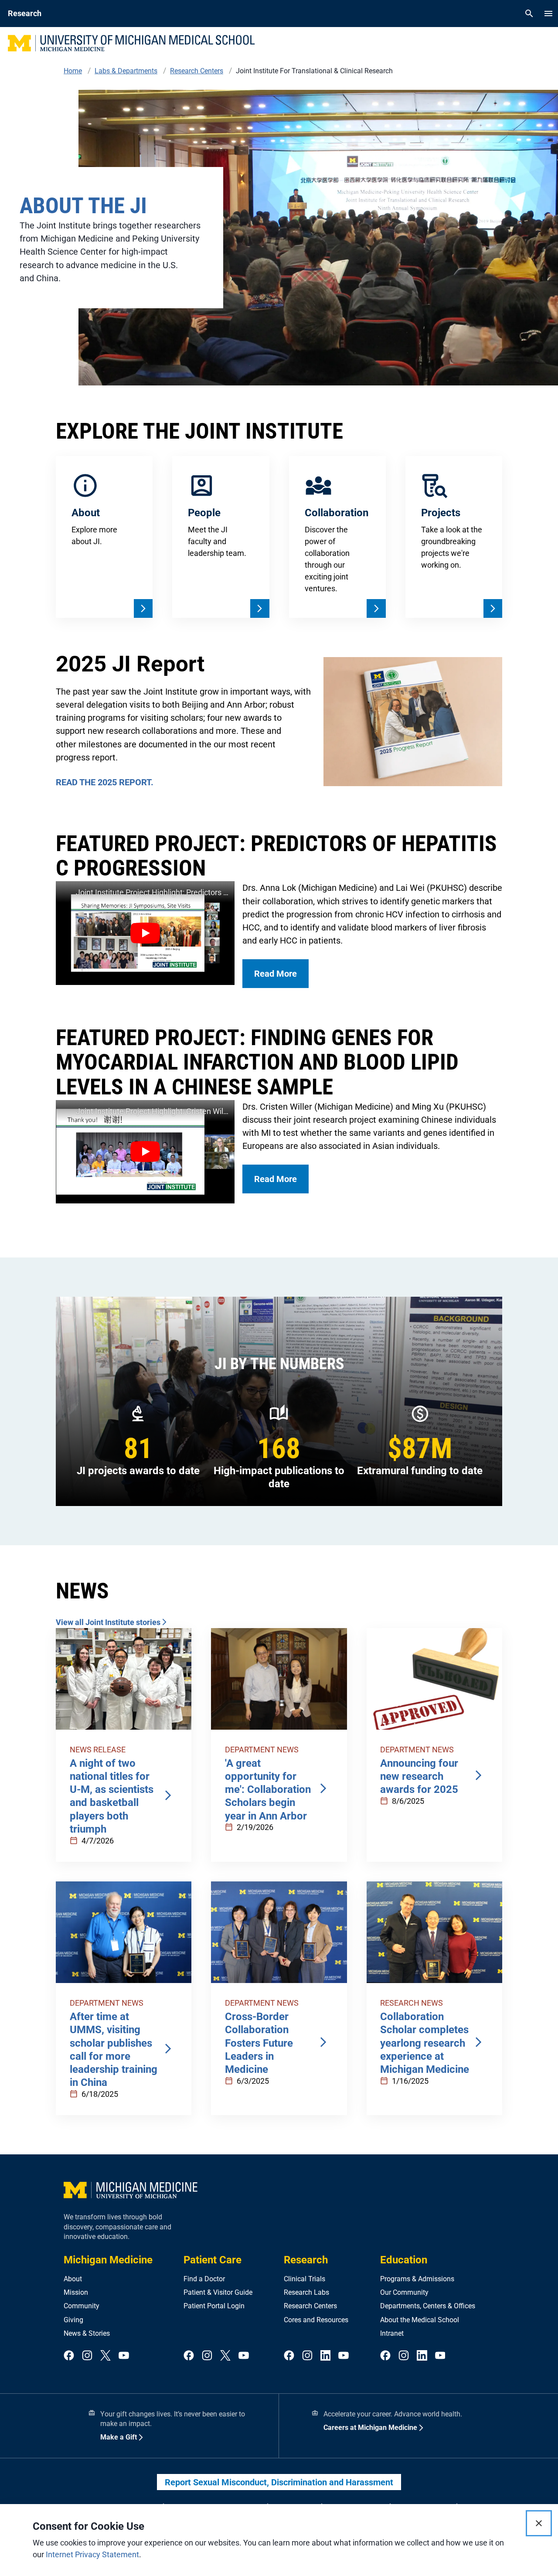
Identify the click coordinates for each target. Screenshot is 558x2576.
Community (82, 2306)
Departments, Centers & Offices (428, 2306)
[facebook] (69, 2356)
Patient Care (213, 2260)
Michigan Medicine (108, 2260)
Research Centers (310, 2306)
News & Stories (87, 2333)
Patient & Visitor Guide (218, 2292)
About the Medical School (420, 2320)
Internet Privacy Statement (92, 2554)
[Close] (539, 2523)
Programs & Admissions (417, 2279)
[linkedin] (326, 2356)
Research (306, 2260)
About (73, 2279)
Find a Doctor (204, 2279)
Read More (276, 974)
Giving (73, 2320)
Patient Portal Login (214, 2306)
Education (404, 2260)
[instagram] (87, 2356)
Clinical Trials (305, 2279)
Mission (76, 2292)
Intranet (392, 2333)
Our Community (404, 2292)
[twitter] (105, 2356)
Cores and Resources (316, 2320)
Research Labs (306, 2292)
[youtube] (124, 2356)
